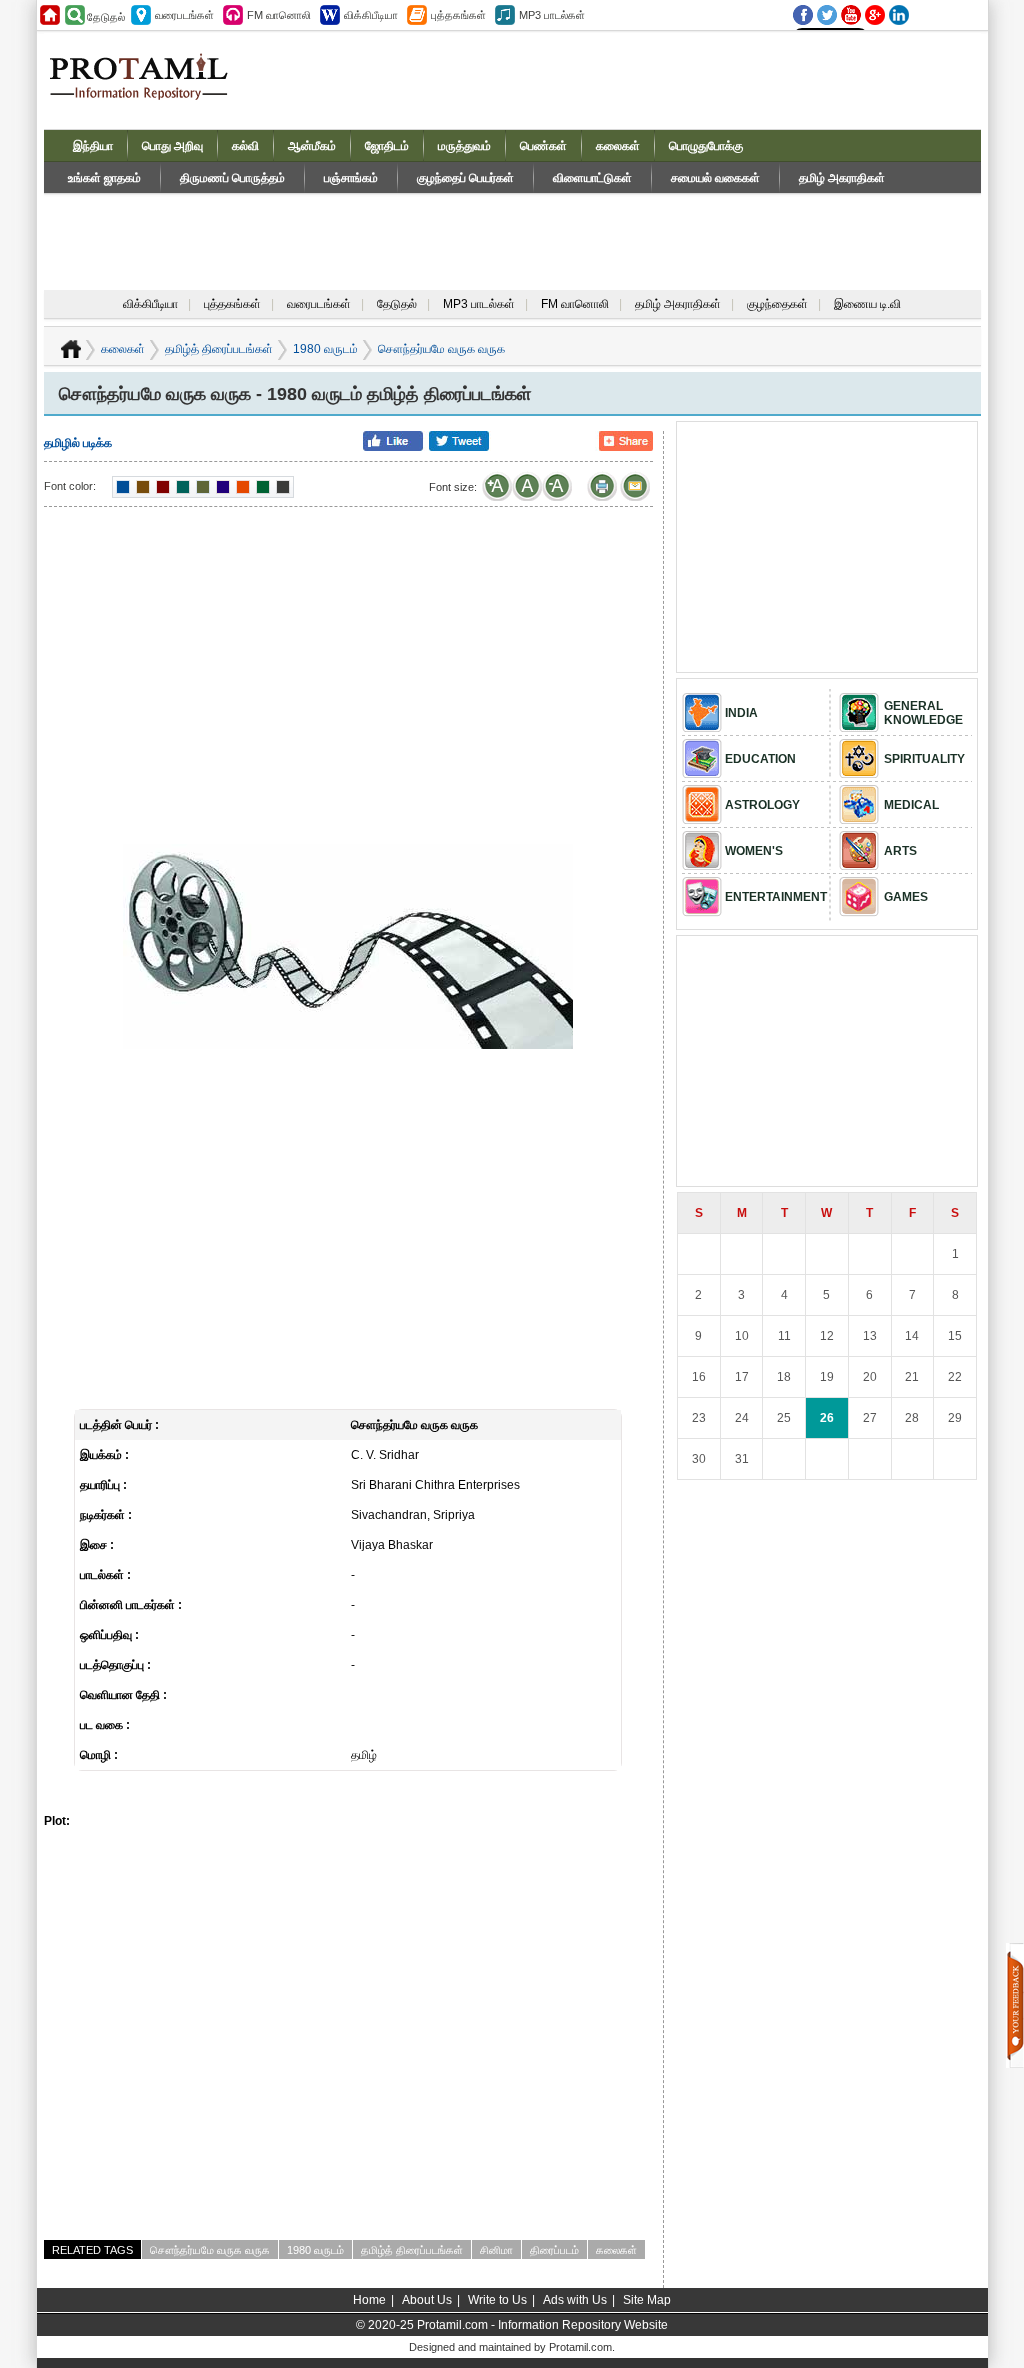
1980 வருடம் (325, 349)
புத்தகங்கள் (232, 304)
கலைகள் (618, 146)
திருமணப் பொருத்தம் (232, 178)
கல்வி (245, 146)
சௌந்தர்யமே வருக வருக (210, 2250)
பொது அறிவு (172, 146)
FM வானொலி (575, 304)
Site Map (647, 2300)
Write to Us (497, 2300)
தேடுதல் (397, 304)
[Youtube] (851, 15)
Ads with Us (575, 2300)
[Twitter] (827, 15)
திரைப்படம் (554, 2250)
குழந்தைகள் (777, 304)
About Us (427, 2300)
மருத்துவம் (464, 146)
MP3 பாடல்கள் (479, 304)
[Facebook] (803, 15)
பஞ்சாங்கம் (351, 178)
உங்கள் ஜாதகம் (104, 178)
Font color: (70, 486)
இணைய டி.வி (867, 304)
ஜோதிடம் (387, 146)
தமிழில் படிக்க (78, 443)
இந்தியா (93, 146)
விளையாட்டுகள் (592, 178)
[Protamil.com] (50, 15)
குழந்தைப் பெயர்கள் (465, 178)
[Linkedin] (899, 15)
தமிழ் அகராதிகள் (842, 178)
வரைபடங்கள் (319, 304)
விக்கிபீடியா (150, 304)
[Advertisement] (618, 79)
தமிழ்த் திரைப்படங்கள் (219, 349)
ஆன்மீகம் (312, 146)
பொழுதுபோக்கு (706, 146)
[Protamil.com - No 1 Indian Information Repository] (146, 88)
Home (369, 2300)
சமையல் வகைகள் (715, 178)
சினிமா (496, 2250)
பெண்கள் (543, 146)
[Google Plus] (875, 15)
